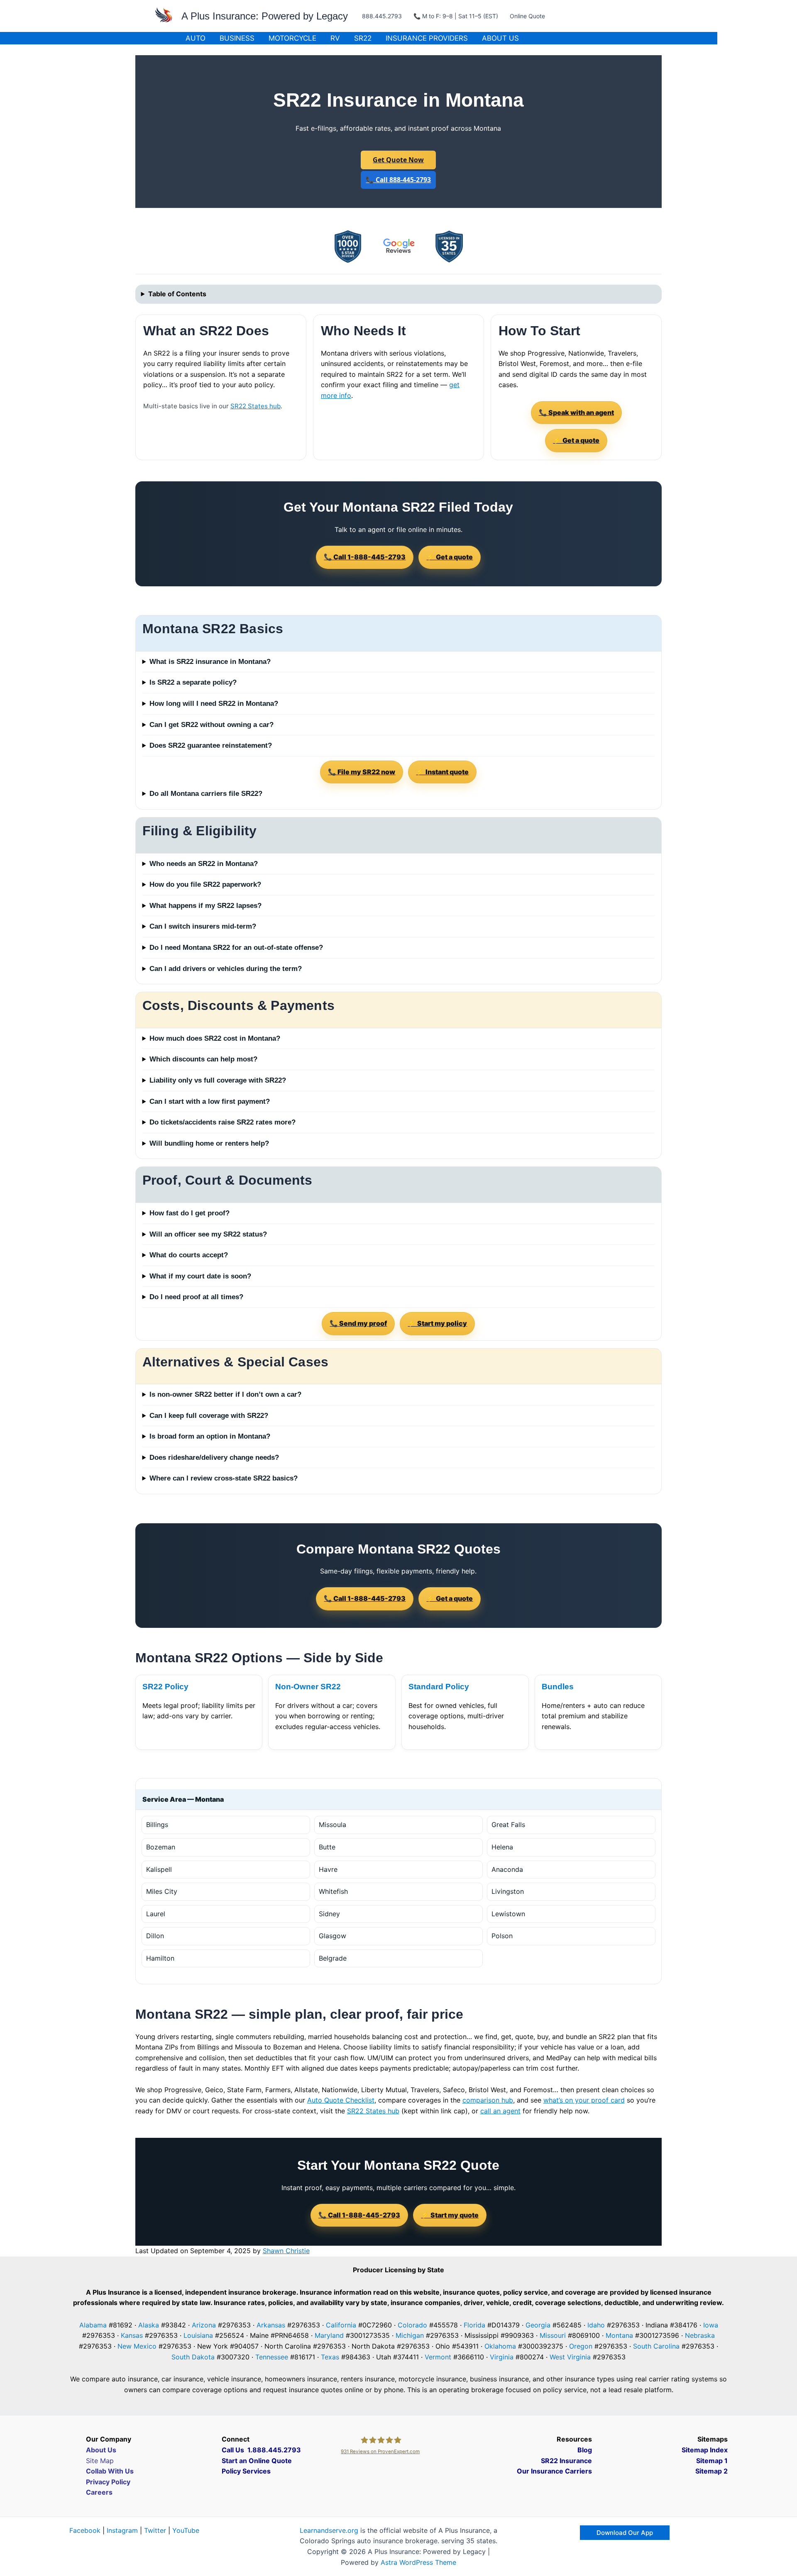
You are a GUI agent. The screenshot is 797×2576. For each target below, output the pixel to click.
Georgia (538, 2325)
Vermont (438, 2357)
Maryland (329, 2335)
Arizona (204, 2325)
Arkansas (271, 2325)
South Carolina (656, 2346)
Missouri (553, 2335)
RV (335, 38)
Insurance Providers (427, 38)
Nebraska (700, 2335)
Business (237, 38)
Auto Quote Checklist (341, 2100)
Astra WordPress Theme (418, 2562)
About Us (500, 38)
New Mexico (137, 2346)
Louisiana (198, 2335)
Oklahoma (500, 2346)
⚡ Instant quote (442, 772)
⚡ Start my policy (437, 1323)
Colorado (412, 2325)
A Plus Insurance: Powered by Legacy (265, 16)
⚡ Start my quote (450, 2215)
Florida (474, 2325)
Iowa (711, 2325)
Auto (196, 38)
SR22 (363, 38)
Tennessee (272, 2357)
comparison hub (488, 2100)
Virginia (502, 2357)
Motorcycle (292, 38)
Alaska (149, 2325)
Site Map (100, 2461)
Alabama (93, 2325)
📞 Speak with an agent (576, 412)
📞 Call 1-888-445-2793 (365, 557)
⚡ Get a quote (576, 440)
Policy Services (246, 2471)
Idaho (596, 2325)
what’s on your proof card (584, 2100)
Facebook (85, 2530)
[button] (625, 2533)
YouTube (186, 2530)
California (341, 2325)
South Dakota (193, 2357)
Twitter (155, 2530)
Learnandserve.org (329, 2530)
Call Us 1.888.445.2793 (261, 2450)
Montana (619, 2335)
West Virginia (570, 2357)
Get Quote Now (398, 160)
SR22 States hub (255, 406)
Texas (330, 2357)
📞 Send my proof (358, 1323)
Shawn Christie (286, 2251)
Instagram (122, 2530)
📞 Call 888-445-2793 (398, 180)
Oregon (581, 2346)
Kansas (132, 2335)
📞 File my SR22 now (362, 772)
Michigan (410, 2335)
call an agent (500, 2111)
